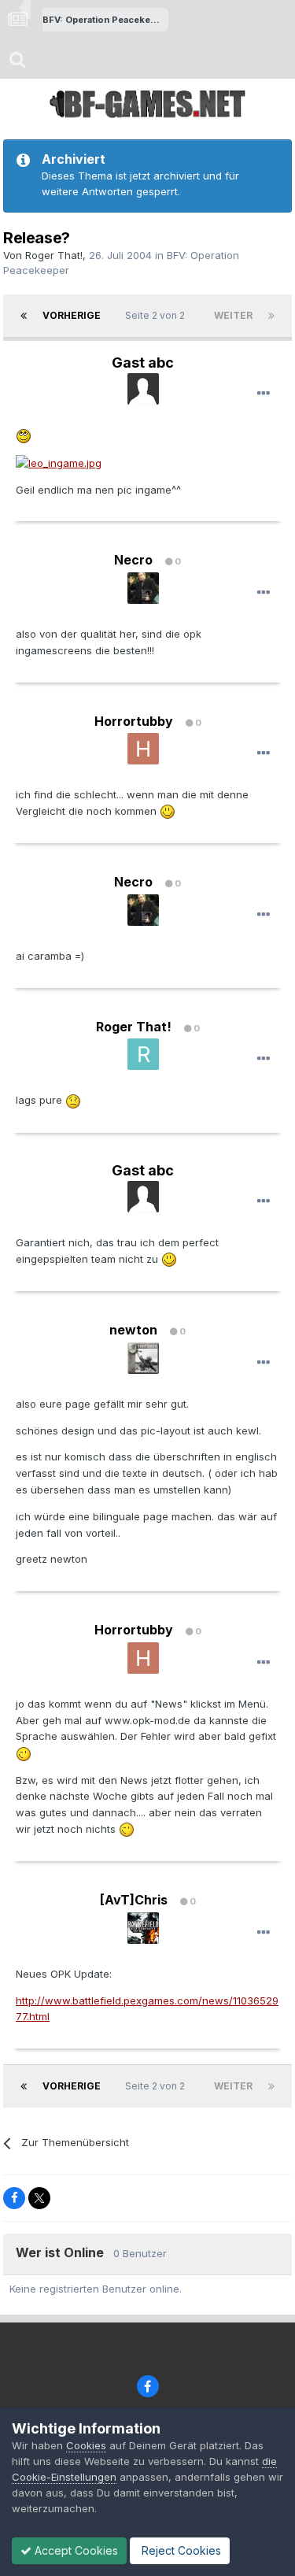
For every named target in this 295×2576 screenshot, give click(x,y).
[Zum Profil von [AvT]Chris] (143, 1928)
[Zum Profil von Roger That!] (143, 1054)
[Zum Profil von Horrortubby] (143, 749)
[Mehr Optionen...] (264, 394)
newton (133, 1330)
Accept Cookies (75, 2550)
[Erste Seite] (24, 316)
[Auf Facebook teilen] (14, 2198)
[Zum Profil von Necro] (143, 588)
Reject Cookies (180, 2550)
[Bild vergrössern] (24, 435)
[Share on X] (39, 2198)
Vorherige (72, 315)
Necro (133, 560)
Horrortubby (134, 721)
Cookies (86, 2445)
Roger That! (54, 255)
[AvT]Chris (134, 1900)
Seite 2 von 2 (157, 315)
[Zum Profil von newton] (143, 1358)
